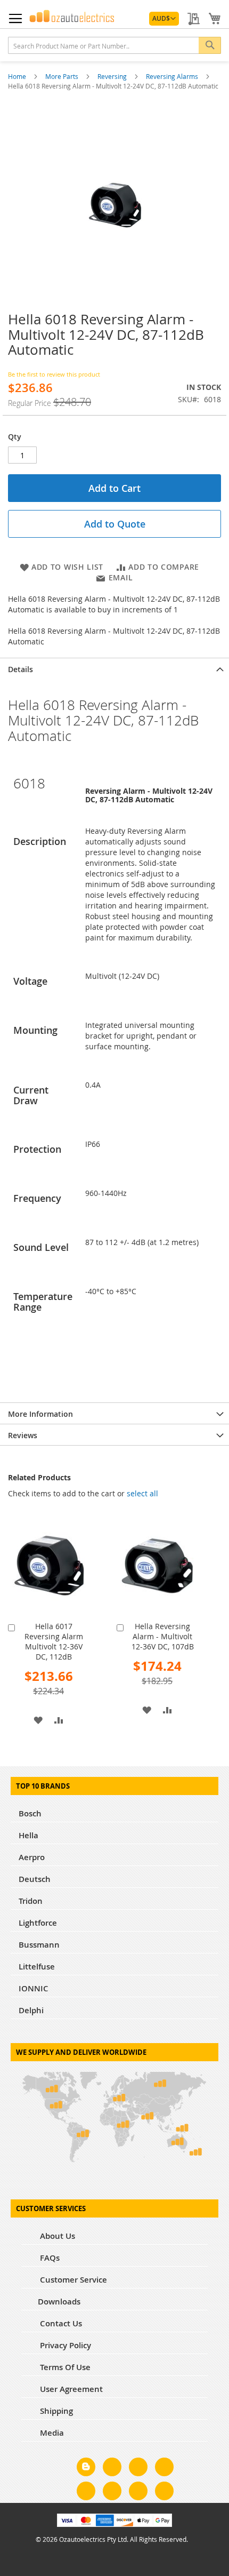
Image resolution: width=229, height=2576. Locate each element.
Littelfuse (37, 1967)
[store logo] (72, 16)
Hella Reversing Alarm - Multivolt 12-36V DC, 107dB (163, 1636)
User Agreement (70, 2389)
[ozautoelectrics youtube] (138, 2493)
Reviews (23, 1435)
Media (51, 2433)
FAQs (49, 2258)
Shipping (55, 2411)
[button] (164, 19)
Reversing (113, 76)
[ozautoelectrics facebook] (112, 2469)
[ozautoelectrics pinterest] (86, 2493)
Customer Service (72, 2280)
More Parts (63, 76)
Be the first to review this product (54, 374)
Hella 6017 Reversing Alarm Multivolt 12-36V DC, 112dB (54, 1641)
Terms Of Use (64, 2367)
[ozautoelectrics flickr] (112, 2493)
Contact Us (60, 2323)
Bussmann (39, 1945)
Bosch (30, 1813)
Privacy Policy (64, 2345)
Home (18, 76)
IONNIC (34, 1988)
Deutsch (35, 1879)
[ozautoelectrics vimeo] (164, 2493)
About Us (56, 2236)
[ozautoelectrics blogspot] (86, 2467)
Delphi (31, 2010)
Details (21, 669)
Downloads (59, 2302)
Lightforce (38, 1923)
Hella (28, 1835)
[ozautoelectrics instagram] (138, 2469)
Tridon (31, 1901)
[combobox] (114, 45)
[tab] (114, 668)
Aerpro (32, 1857)
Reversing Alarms (173, 76)
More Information (40, 1414)
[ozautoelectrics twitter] (164, 2469)
